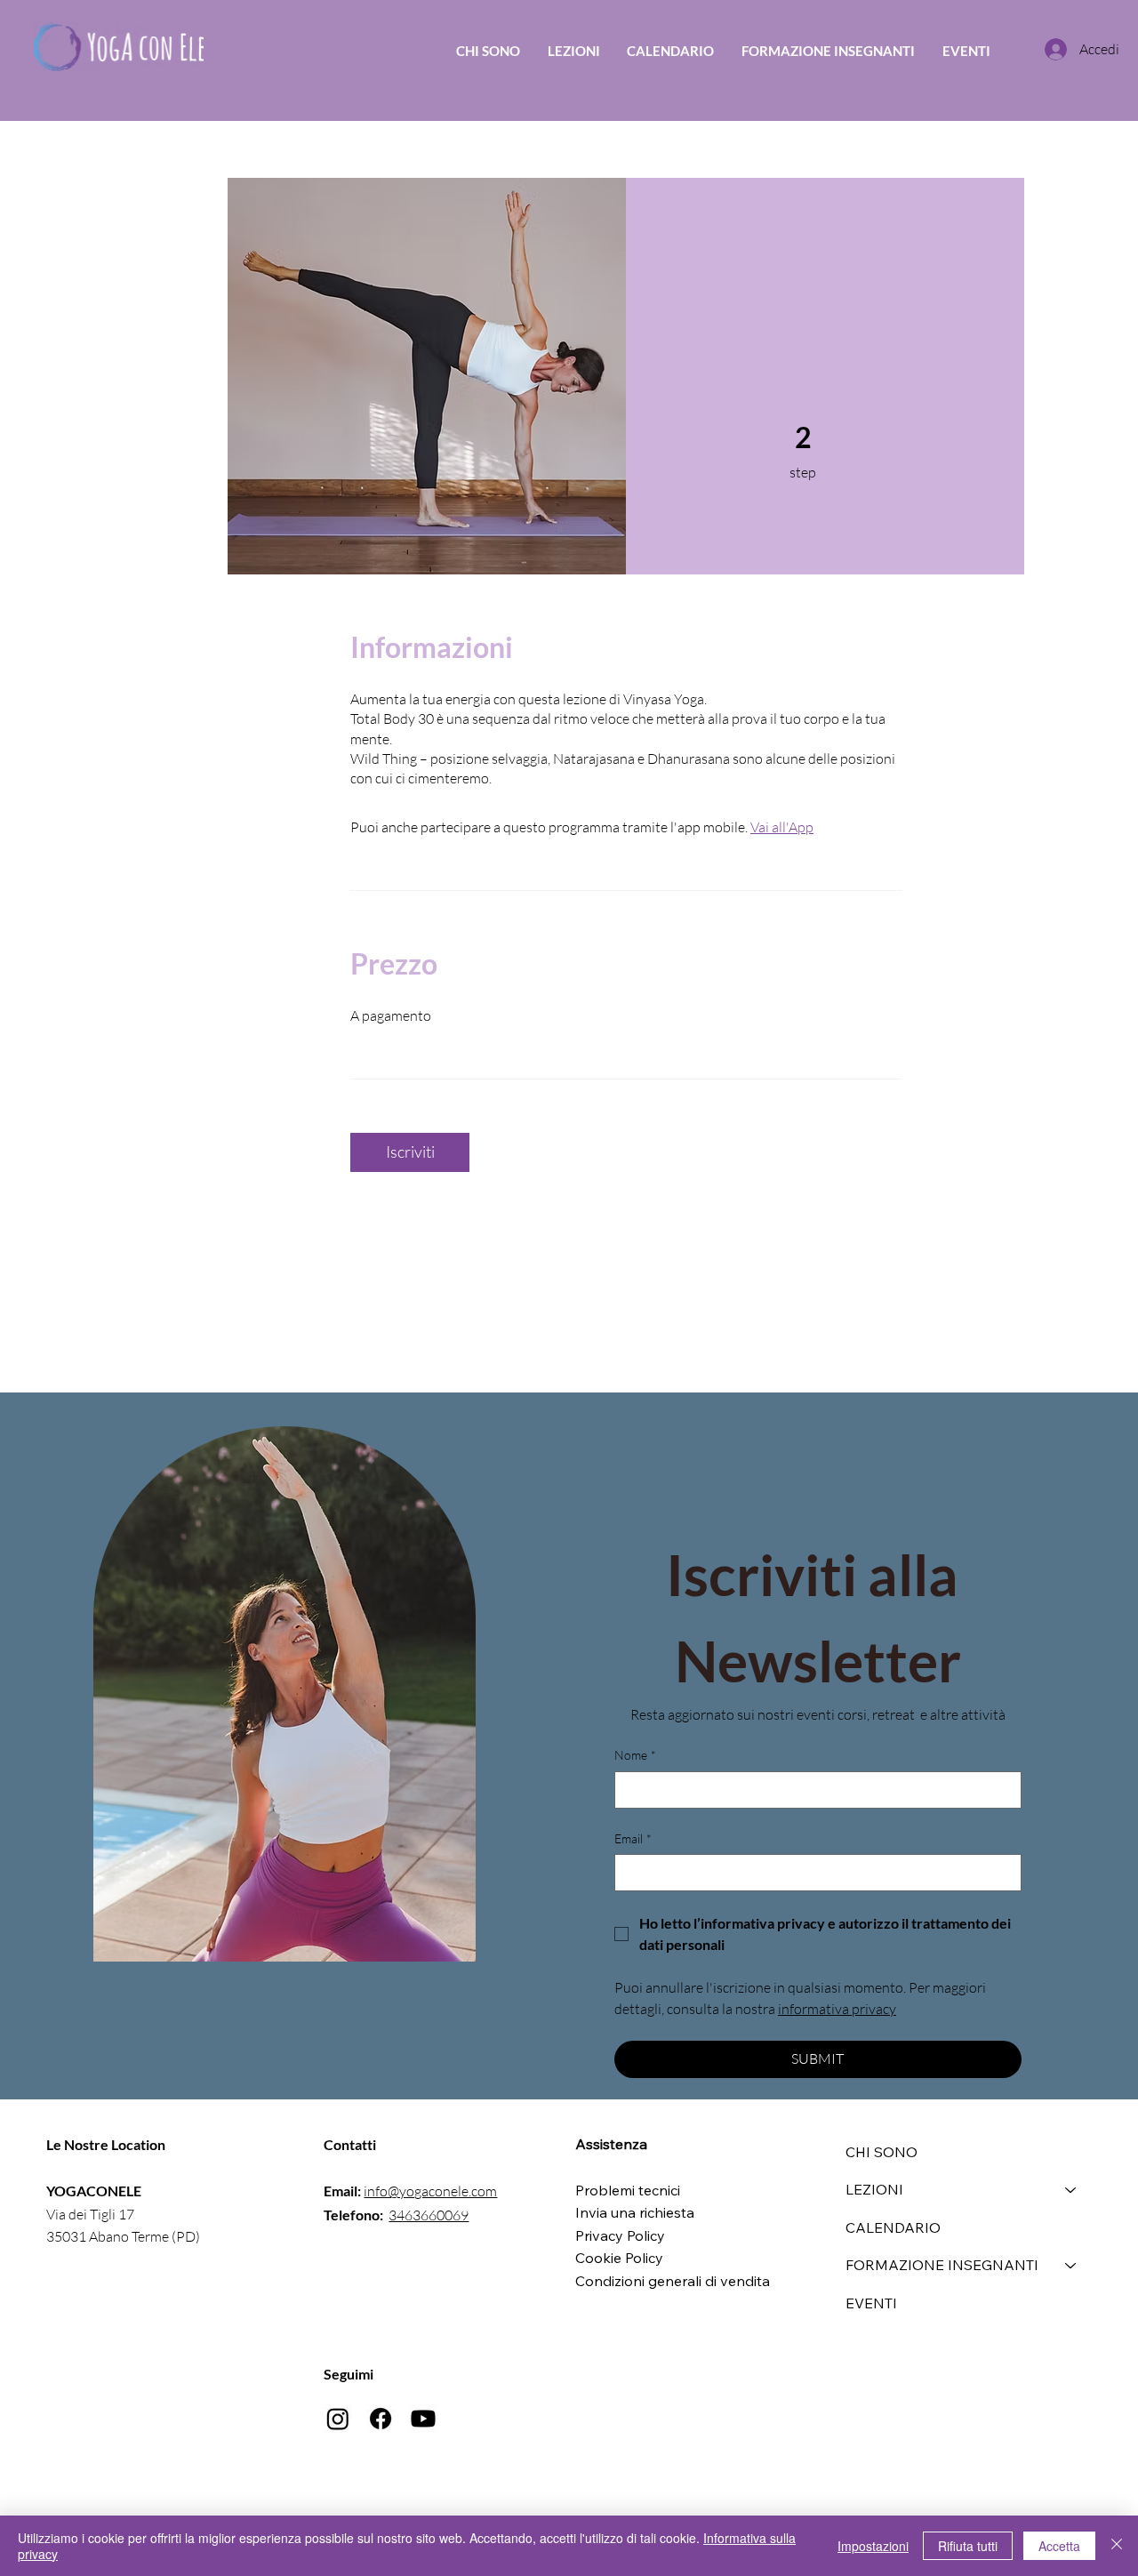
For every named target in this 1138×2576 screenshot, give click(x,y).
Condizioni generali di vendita (673, 2281)
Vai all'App (782, 827)
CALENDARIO (893, 2227)
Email (633, 1838)
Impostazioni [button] (873, 2546)
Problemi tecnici (628, 2190)
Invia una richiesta (635, 2212)
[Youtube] (423, 2419)
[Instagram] (338, 2419)
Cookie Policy (619, 2258)
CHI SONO (882, 2152)
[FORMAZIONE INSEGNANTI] (1071, 2265)
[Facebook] (381, 2419)
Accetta (1059, 2546)
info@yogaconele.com (430, 2191)
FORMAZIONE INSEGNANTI (942, 2265)
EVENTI (871, 2303)
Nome (635, 1755)
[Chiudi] (1117, 2546)
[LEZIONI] (1071, 2189)
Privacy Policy (620, 2235)
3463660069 (429, 2215)
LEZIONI (874, 2189)
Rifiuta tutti (968, 2546)
